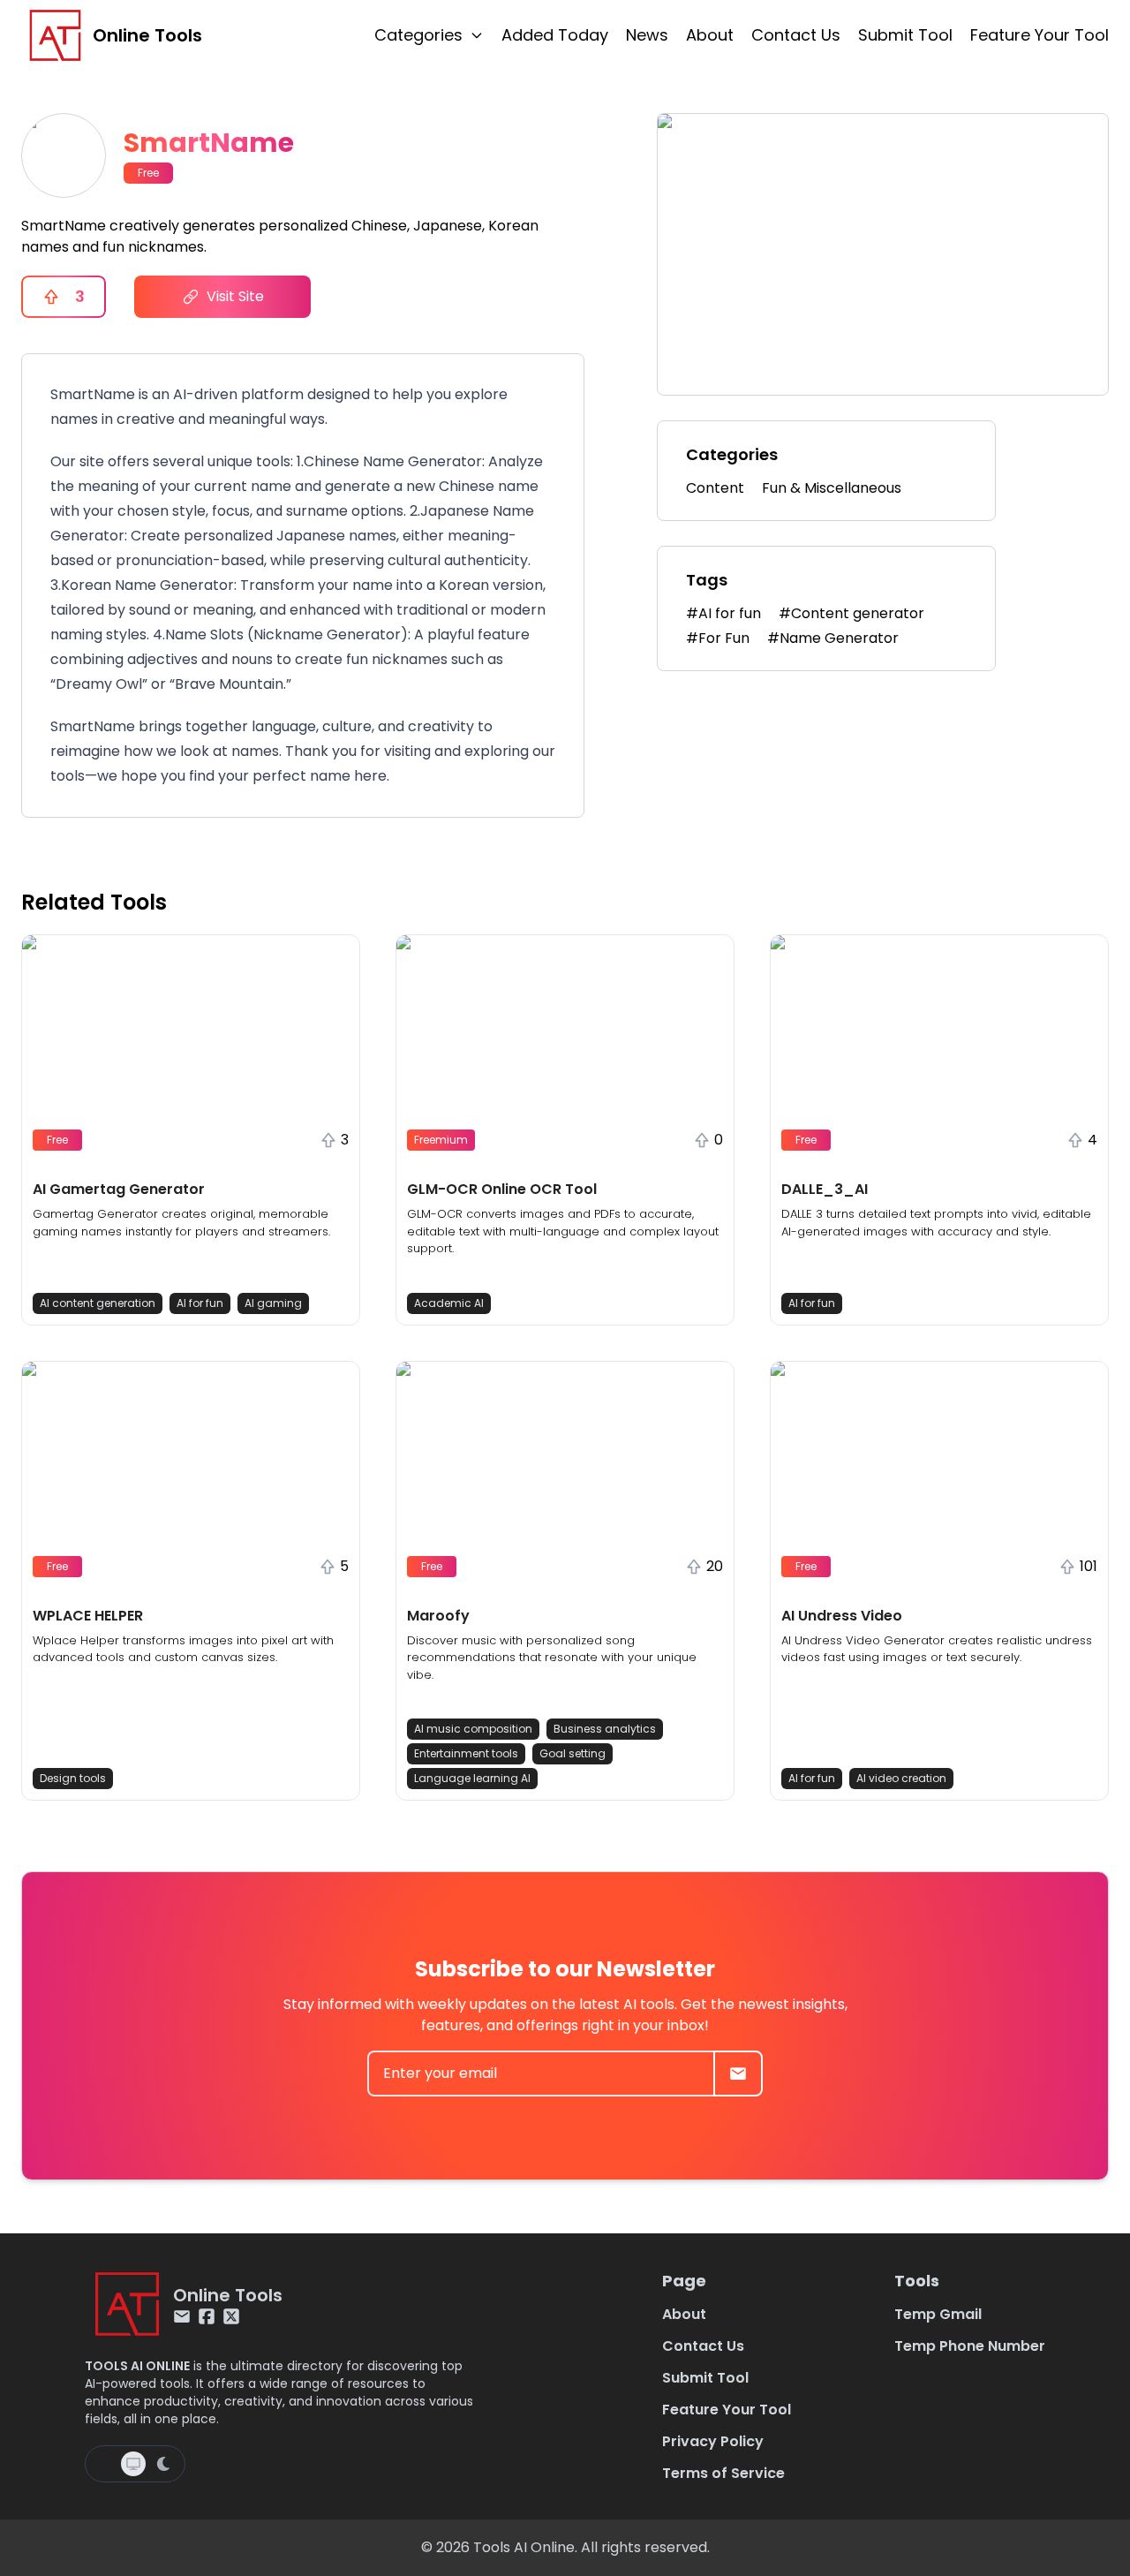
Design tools (73, 1778)
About (710, 35)
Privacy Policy (713, 2441)
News (647, 35)
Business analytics (605, 1729)
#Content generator (851, 613)
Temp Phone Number (970, 2346)
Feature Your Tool (1040, 35)
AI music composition (473, 1729)
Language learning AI (472, 1778)
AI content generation (98, 1303)
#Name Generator (833, 638)
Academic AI (449, 1303)
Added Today (555, 35)
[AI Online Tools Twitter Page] (231, 2316)
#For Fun (718, 638)
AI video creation (901, 1778)
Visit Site (235, 296)
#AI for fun (723, 613)
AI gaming (273, 1303)
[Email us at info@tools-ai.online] (182, 2316)
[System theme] (133, 2464)
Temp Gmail (938, 2314)
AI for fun (200, 1303)
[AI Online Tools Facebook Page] (207, 2316)
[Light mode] (105, 2464)
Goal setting (573, 1753)
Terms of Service (723, 2473)
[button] (191, 1130)
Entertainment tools (466, 1753)
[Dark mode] (163, 2464)
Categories (418, 35)
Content (715, 488)
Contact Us (796, 35)
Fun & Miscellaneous (832, 488)
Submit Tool (905, 35)
